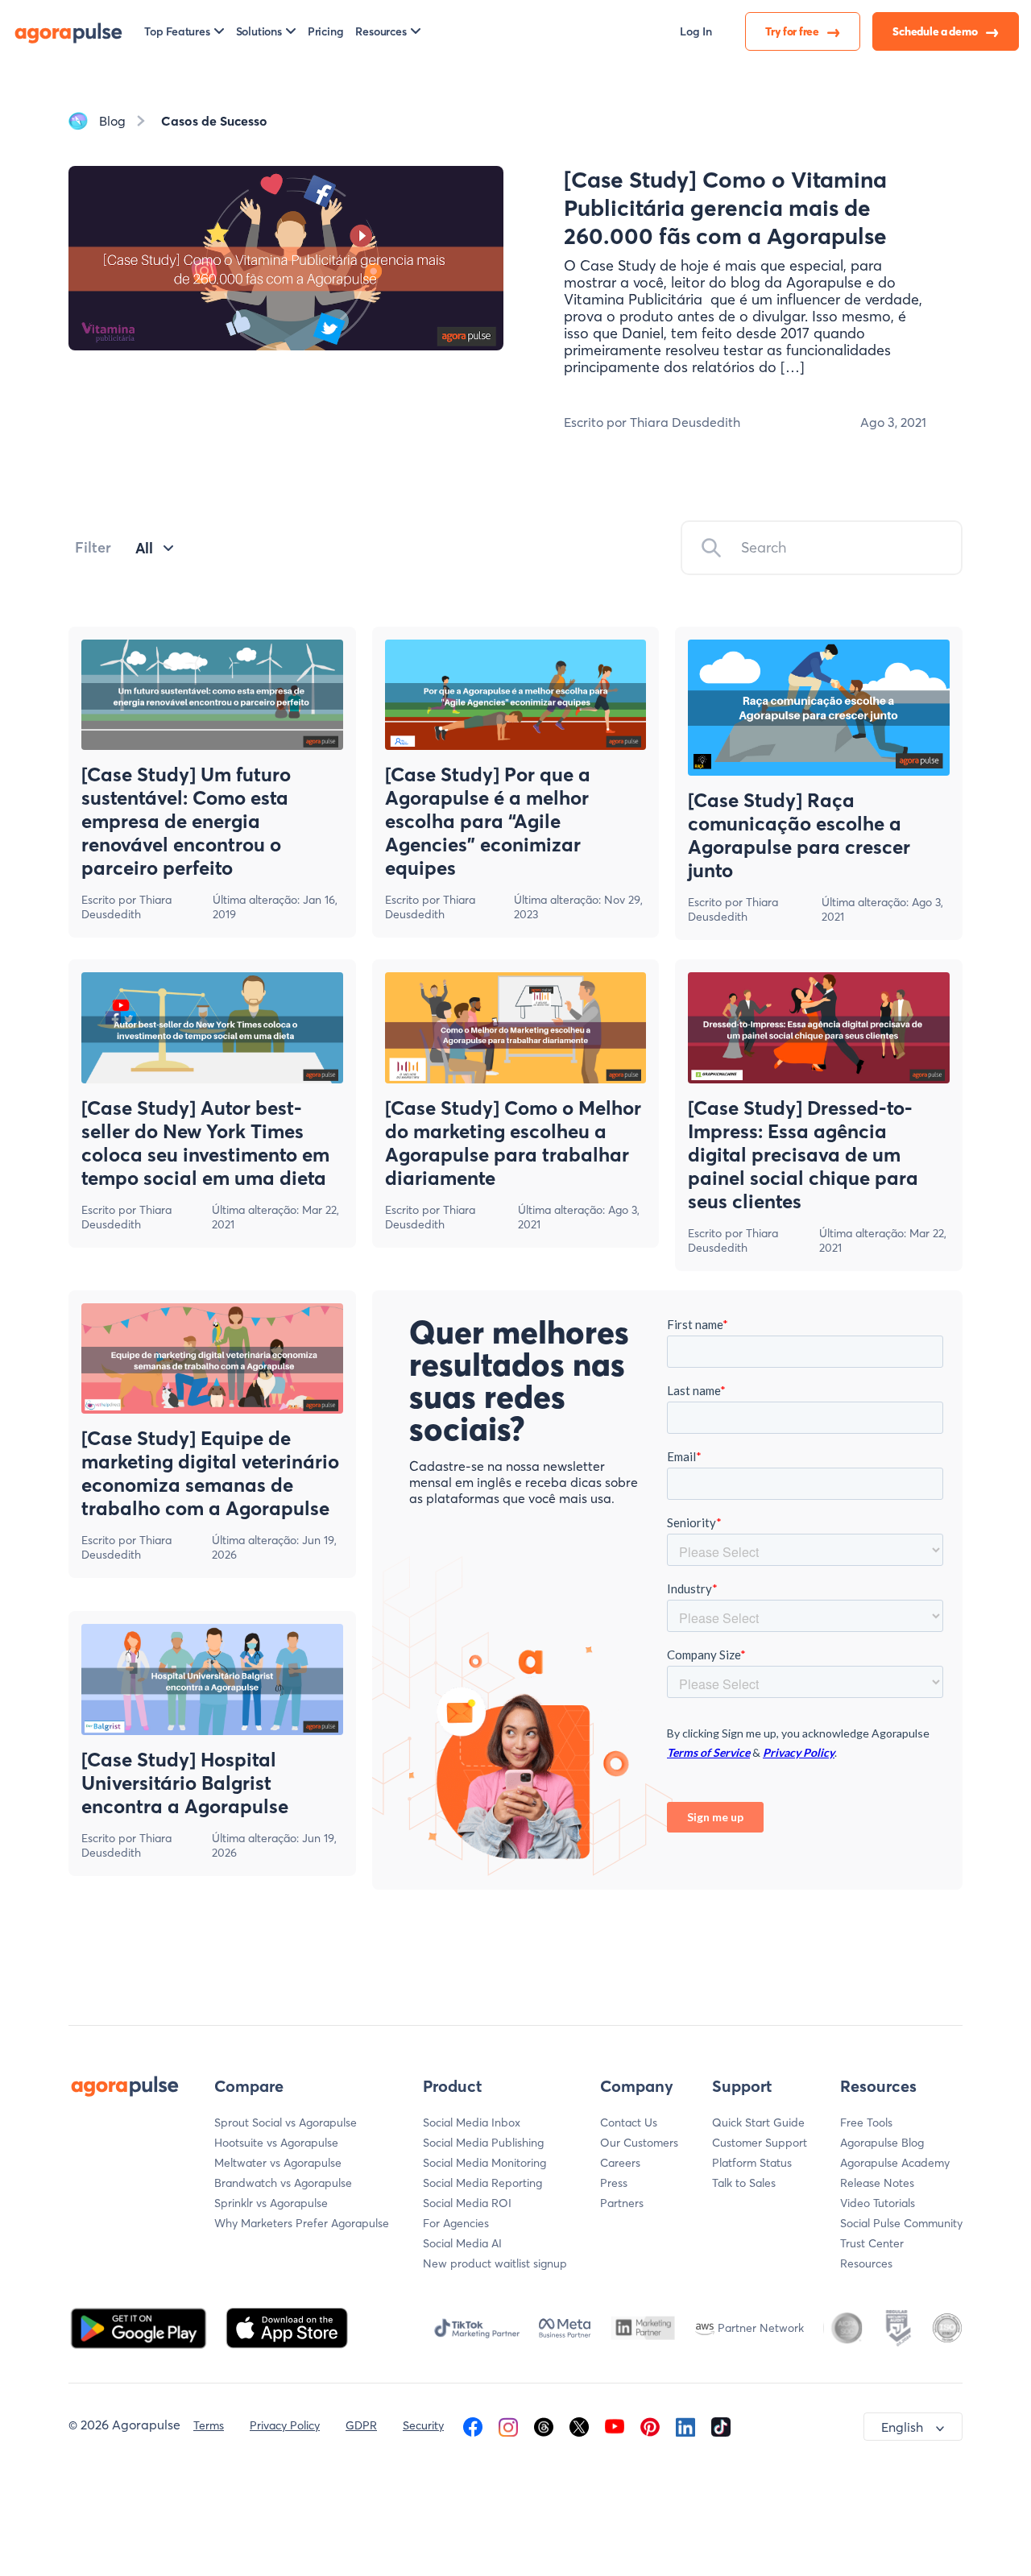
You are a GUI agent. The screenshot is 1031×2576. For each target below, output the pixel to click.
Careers (620, 2163)
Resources (866, 2263)
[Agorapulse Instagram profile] (508, 2425)
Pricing (326, 31)
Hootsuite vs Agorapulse (276, 2143)
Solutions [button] (259, 31)
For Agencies (456, 2223)
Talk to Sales (744, 2183)
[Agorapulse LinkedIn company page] (685, 2425)
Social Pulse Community (901, 2223)
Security (423, 2425)
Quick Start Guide (758, 2123)
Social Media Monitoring (484, 2163)
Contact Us (629, 2123)
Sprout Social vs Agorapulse (286, 2123)
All (144, 548)
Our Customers (639, 2143)
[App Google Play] (140, 2326)
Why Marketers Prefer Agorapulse (302, 2223)
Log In (696, 31)
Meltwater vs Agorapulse (278, 2163)
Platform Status (752, 2163)
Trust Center (872, 2243)
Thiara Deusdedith (126, 907)
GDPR (361, 2425)
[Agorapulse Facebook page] (473, 2425)
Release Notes (877, 2183)
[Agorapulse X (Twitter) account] (579, 2425)
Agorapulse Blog (882, 2143)
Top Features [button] (177, 31)
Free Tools (866, 2123)
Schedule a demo (936, 31)
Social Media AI (462, 2243)
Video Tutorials (878, 2203)
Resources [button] (381, 31)
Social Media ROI (467, 2203)
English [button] (902, 2427)
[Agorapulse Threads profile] (544, 2425)
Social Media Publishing (483, 2143)
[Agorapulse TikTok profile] (721, 2425)
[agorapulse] (68, 31)
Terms (209, 2425)
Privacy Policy (285, 2425)
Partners (622, 2203)
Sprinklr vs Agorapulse (271, 2203)
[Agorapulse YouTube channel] (615, 2425)
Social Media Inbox (472, 2123)
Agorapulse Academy (895, 2163)
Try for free (793, 31)
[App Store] (287, 2326)
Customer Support (760, 2143)
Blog (112, 121)
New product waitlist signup (495, 2263)
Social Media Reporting (482, 2183)
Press (614, 2183)
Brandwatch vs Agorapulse (283, 2183)
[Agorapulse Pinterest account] (650, 2425)
